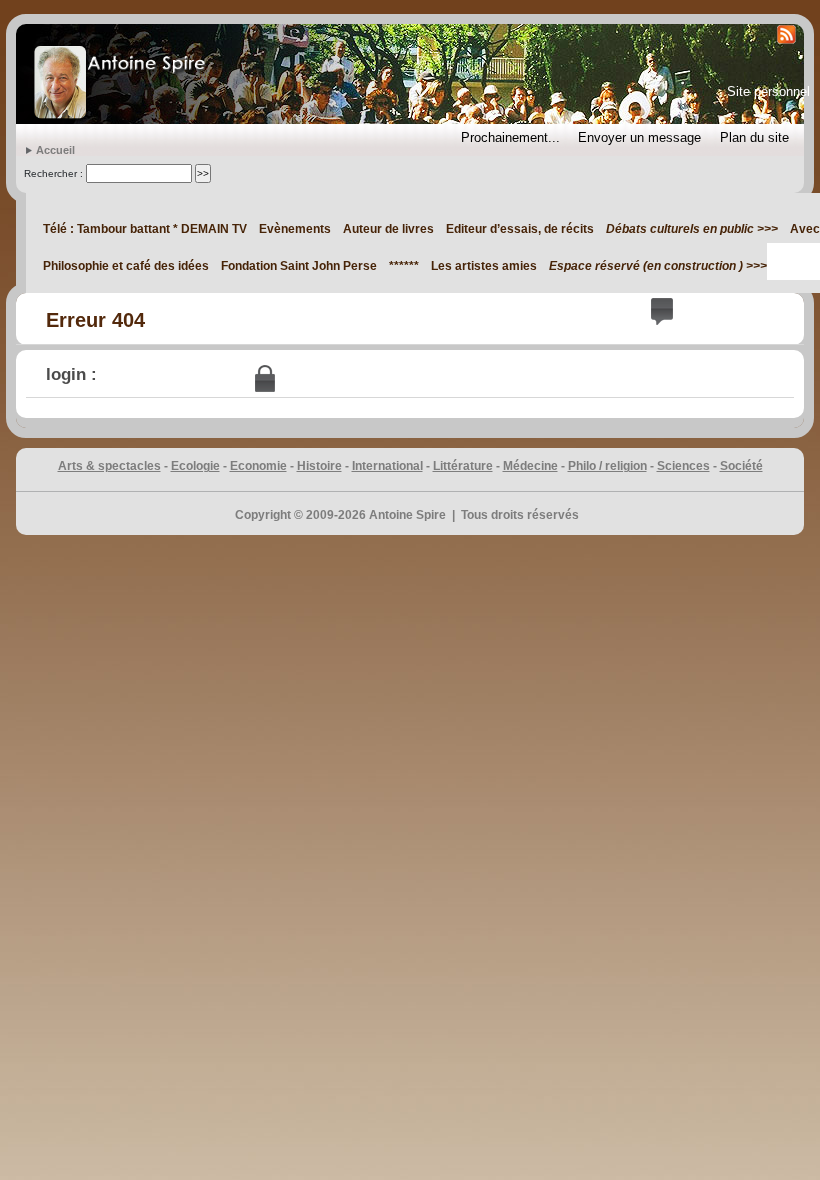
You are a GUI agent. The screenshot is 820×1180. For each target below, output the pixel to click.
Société (741, 466)
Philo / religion (607, 466)
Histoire (319, 466)
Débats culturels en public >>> (692, 229)
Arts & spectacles (109, 466)
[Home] (119, 74)
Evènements (295, 229)
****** (404, 266)
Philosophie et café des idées (126, 266)
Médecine (530, 466)
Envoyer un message (639, 137)
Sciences (683, 466)
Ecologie (195, 466)
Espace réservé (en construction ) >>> (658, 266)
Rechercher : (53, 173)
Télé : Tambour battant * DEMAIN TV (145, 229)
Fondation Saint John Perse (299, 266)
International (387, 466)
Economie (258, 466)
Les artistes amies (484, 266)
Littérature (463, 466)
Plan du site (754, 137)
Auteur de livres (388, 229)
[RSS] (784, 33)
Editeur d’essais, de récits (520, 229)
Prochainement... (510, 137)
